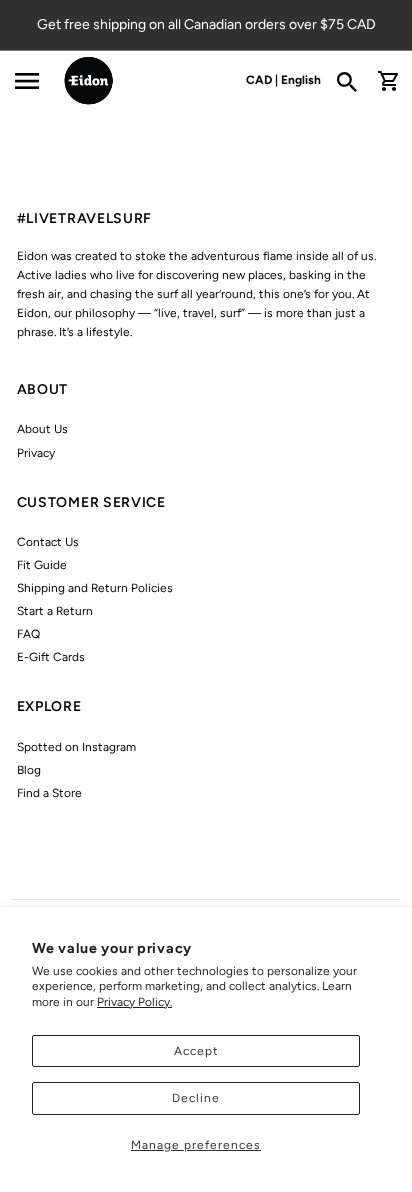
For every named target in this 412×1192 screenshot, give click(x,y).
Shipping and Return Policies (95, 588)
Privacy (36, 453)
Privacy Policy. (134, 1002)
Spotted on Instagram (76, 747)
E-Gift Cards (51, 657)
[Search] (353, 81)
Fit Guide (42, 565)
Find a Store (49, 793)
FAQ (28, 634)
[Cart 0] (388, 81)
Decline (196, 1098)
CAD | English (283, 80)
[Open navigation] (26, 81)
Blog (29, 770)
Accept (196, 1051)
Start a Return (55, 611)
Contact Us (48, 542)
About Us (42, 429)
